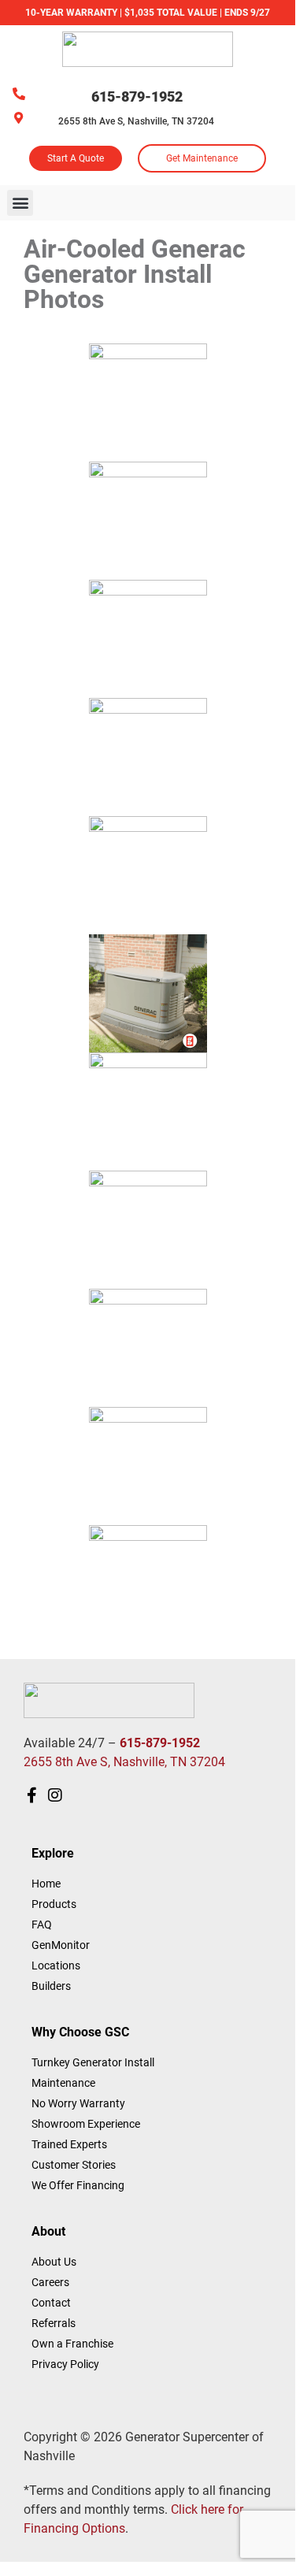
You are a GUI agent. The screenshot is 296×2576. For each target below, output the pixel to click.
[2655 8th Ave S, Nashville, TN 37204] (18, 118)
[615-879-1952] (19, 94)
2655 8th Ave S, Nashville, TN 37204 (136, 121)
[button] (20, 203)
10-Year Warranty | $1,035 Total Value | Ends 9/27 (148, 13)
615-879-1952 (137, 97)
